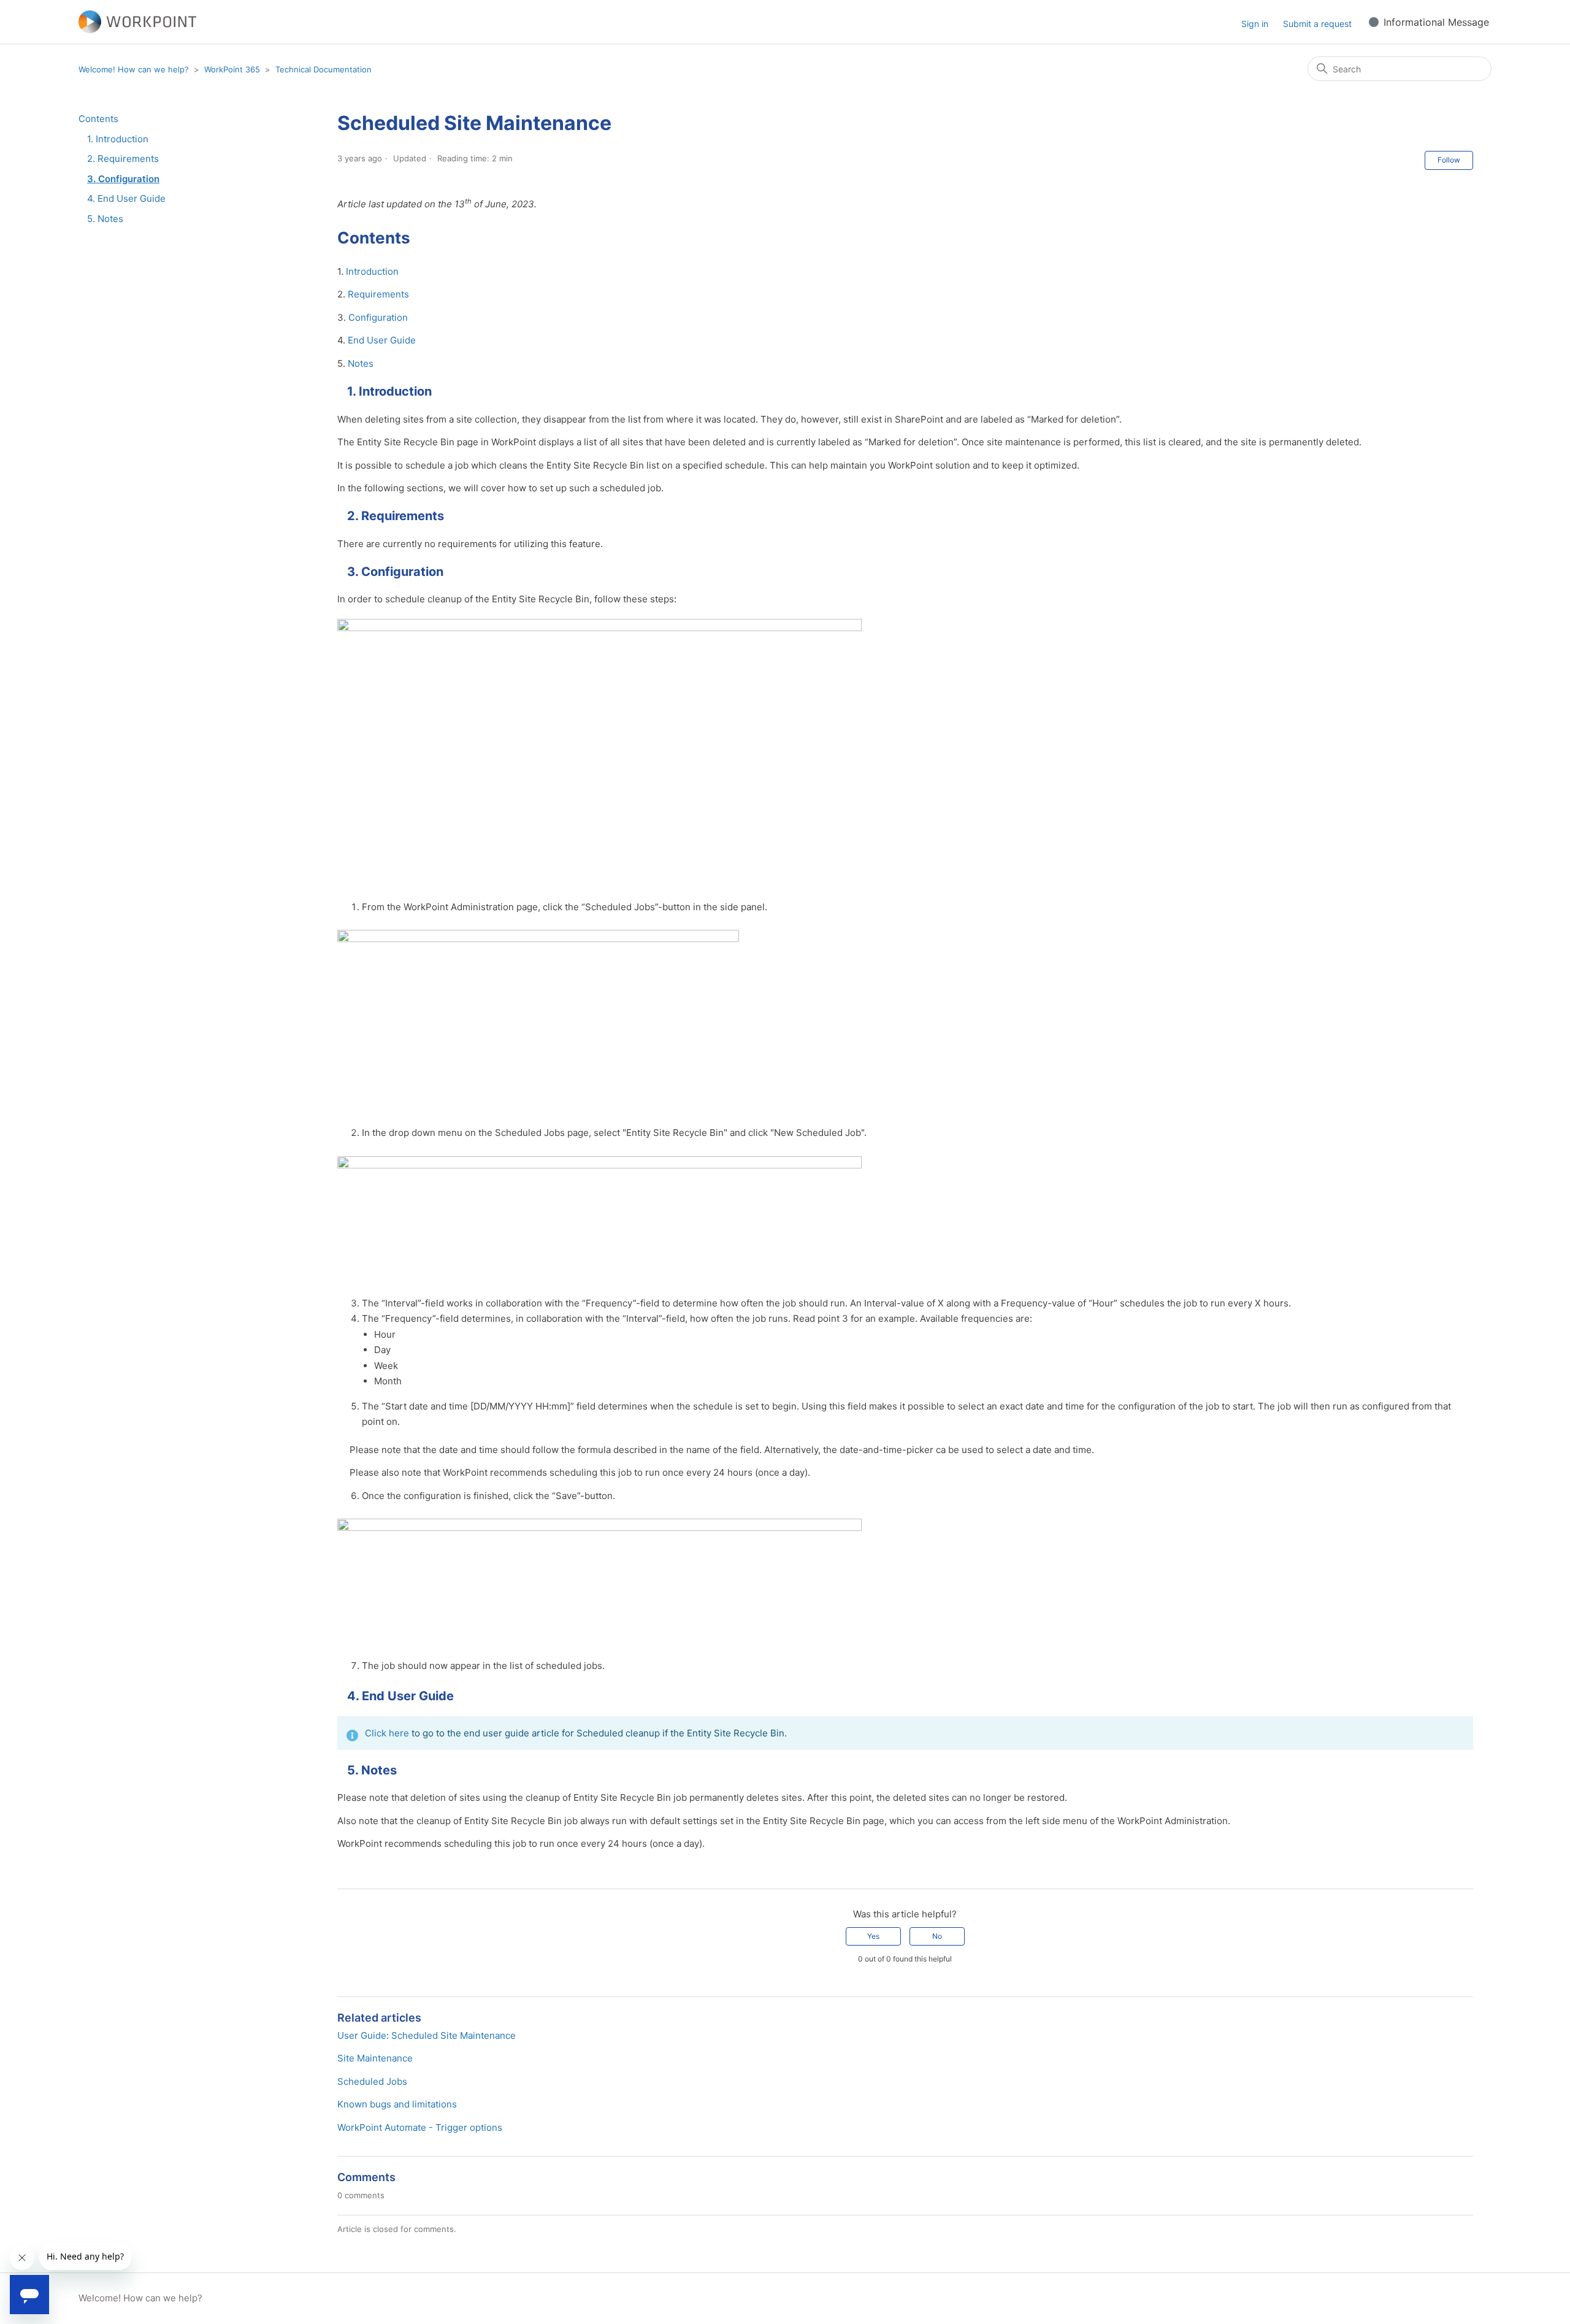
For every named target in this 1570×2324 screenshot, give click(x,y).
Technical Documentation (324, 69)
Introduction (372, 271)
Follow (1449, 160)
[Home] (137, 22)
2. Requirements (123, 159)
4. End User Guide (126, 198)
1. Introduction (118, 139)
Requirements (378, 294)
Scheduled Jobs (372, 2081)
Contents (98, 119)
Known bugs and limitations (397, 2104)
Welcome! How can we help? (134, 69)
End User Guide (382, 340)
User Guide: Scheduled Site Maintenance (427, 2035)
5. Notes (105, 219)
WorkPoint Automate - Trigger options (420, 2127)
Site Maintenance (375, 2058)
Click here (387, 1733)
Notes (361, 363)
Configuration (378, 317)
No (937, 1936)
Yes (873, 1936)
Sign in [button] (1255, 24)
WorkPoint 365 (232, 69)
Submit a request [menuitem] (1317, 24)
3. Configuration (123, 179)
